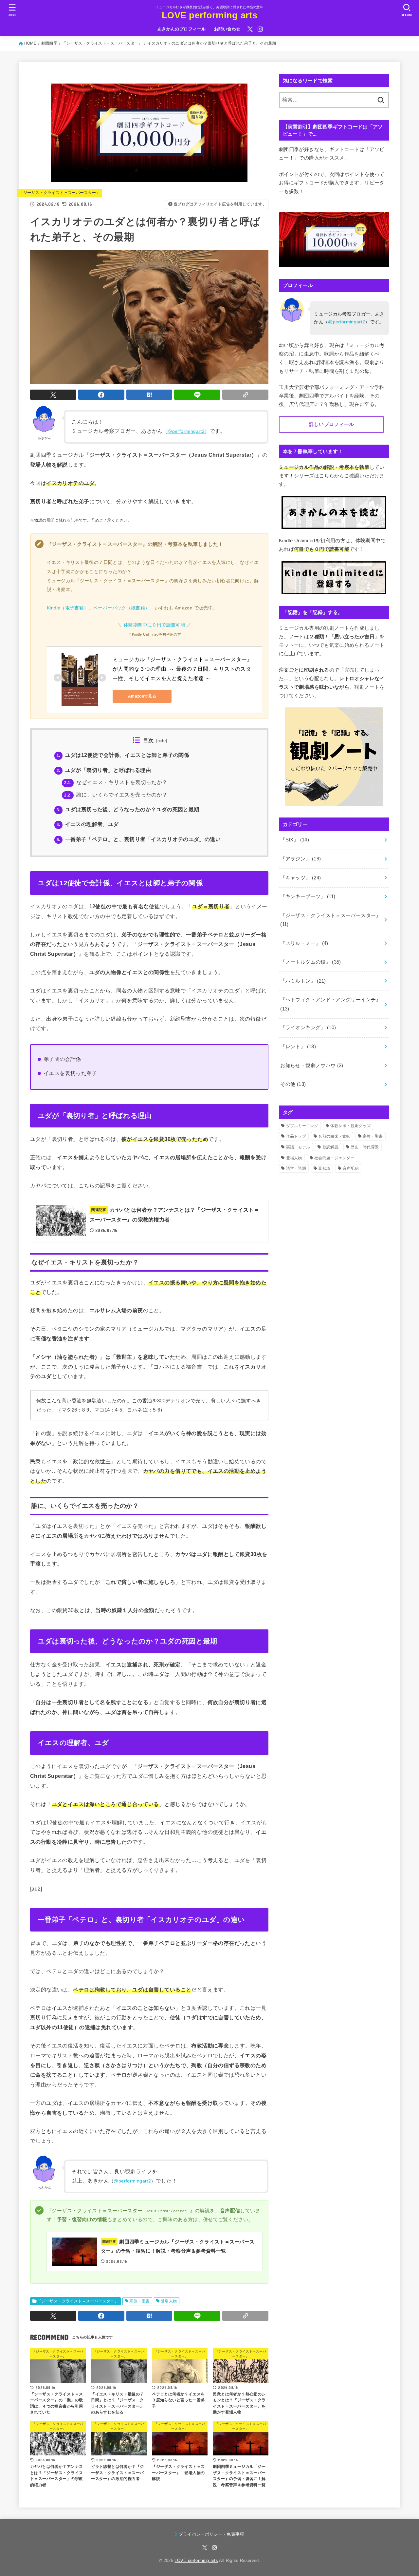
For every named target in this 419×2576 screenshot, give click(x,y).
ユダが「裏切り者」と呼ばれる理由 (104, 770)
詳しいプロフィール (332, 424)
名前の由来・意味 (334, 1136)
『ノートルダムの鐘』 (310, 962)
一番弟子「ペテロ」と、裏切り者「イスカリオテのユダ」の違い (139, 839)
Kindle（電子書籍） (68, 608)
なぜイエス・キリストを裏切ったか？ (116, 782)
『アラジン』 (301, 859)
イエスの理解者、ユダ (88, 824)
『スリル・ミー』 (304, 943)
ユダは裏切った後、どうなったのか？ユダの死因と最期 (128, 809)
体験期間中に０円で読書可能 (154, 625)
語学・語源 (296, 1168)
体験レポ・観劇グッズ (350, 1126)
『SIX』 (295, 840)
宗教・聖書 (139, 2301)
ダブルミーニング (302, 1126)
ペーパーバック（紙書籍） (122, 608)
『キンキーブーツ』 (308, 896)
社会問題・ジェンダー (334, 1158)
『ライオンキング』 (308, 1028)
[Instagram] (260, 29)
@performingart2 (186, 431)
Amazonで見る (142, 696)
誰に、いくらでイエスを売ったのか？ (116, 795)
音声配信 (351, 1168)
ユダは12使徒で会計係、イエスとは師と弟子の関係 (123, 755)
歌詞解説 (330, 1147)
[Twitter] (250, 29)
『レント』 (298, 1047)
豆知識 (324, 1168)
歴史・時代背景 (365, 1147)
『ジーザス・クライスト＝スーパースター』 (60, 193)
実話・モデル (298, 1147)
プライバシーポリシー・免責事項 (211, 2534)
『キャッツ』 (301, 878)
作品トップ (296, 1136)
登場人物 (169, 2301)
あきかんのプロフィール (182, 29)
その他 (293, 1084)
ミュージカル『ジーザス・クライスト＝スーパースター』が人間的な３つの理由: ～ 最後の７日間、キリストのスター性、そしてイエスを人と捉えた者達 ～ (182, 669)
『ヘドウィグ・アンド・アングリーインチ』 (330, 1004)
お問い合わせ (227, 29)
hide (162, 741)
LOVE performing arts (209, 15)
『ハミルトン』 (303, 981)
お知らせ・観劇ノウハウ (312, 1066)
